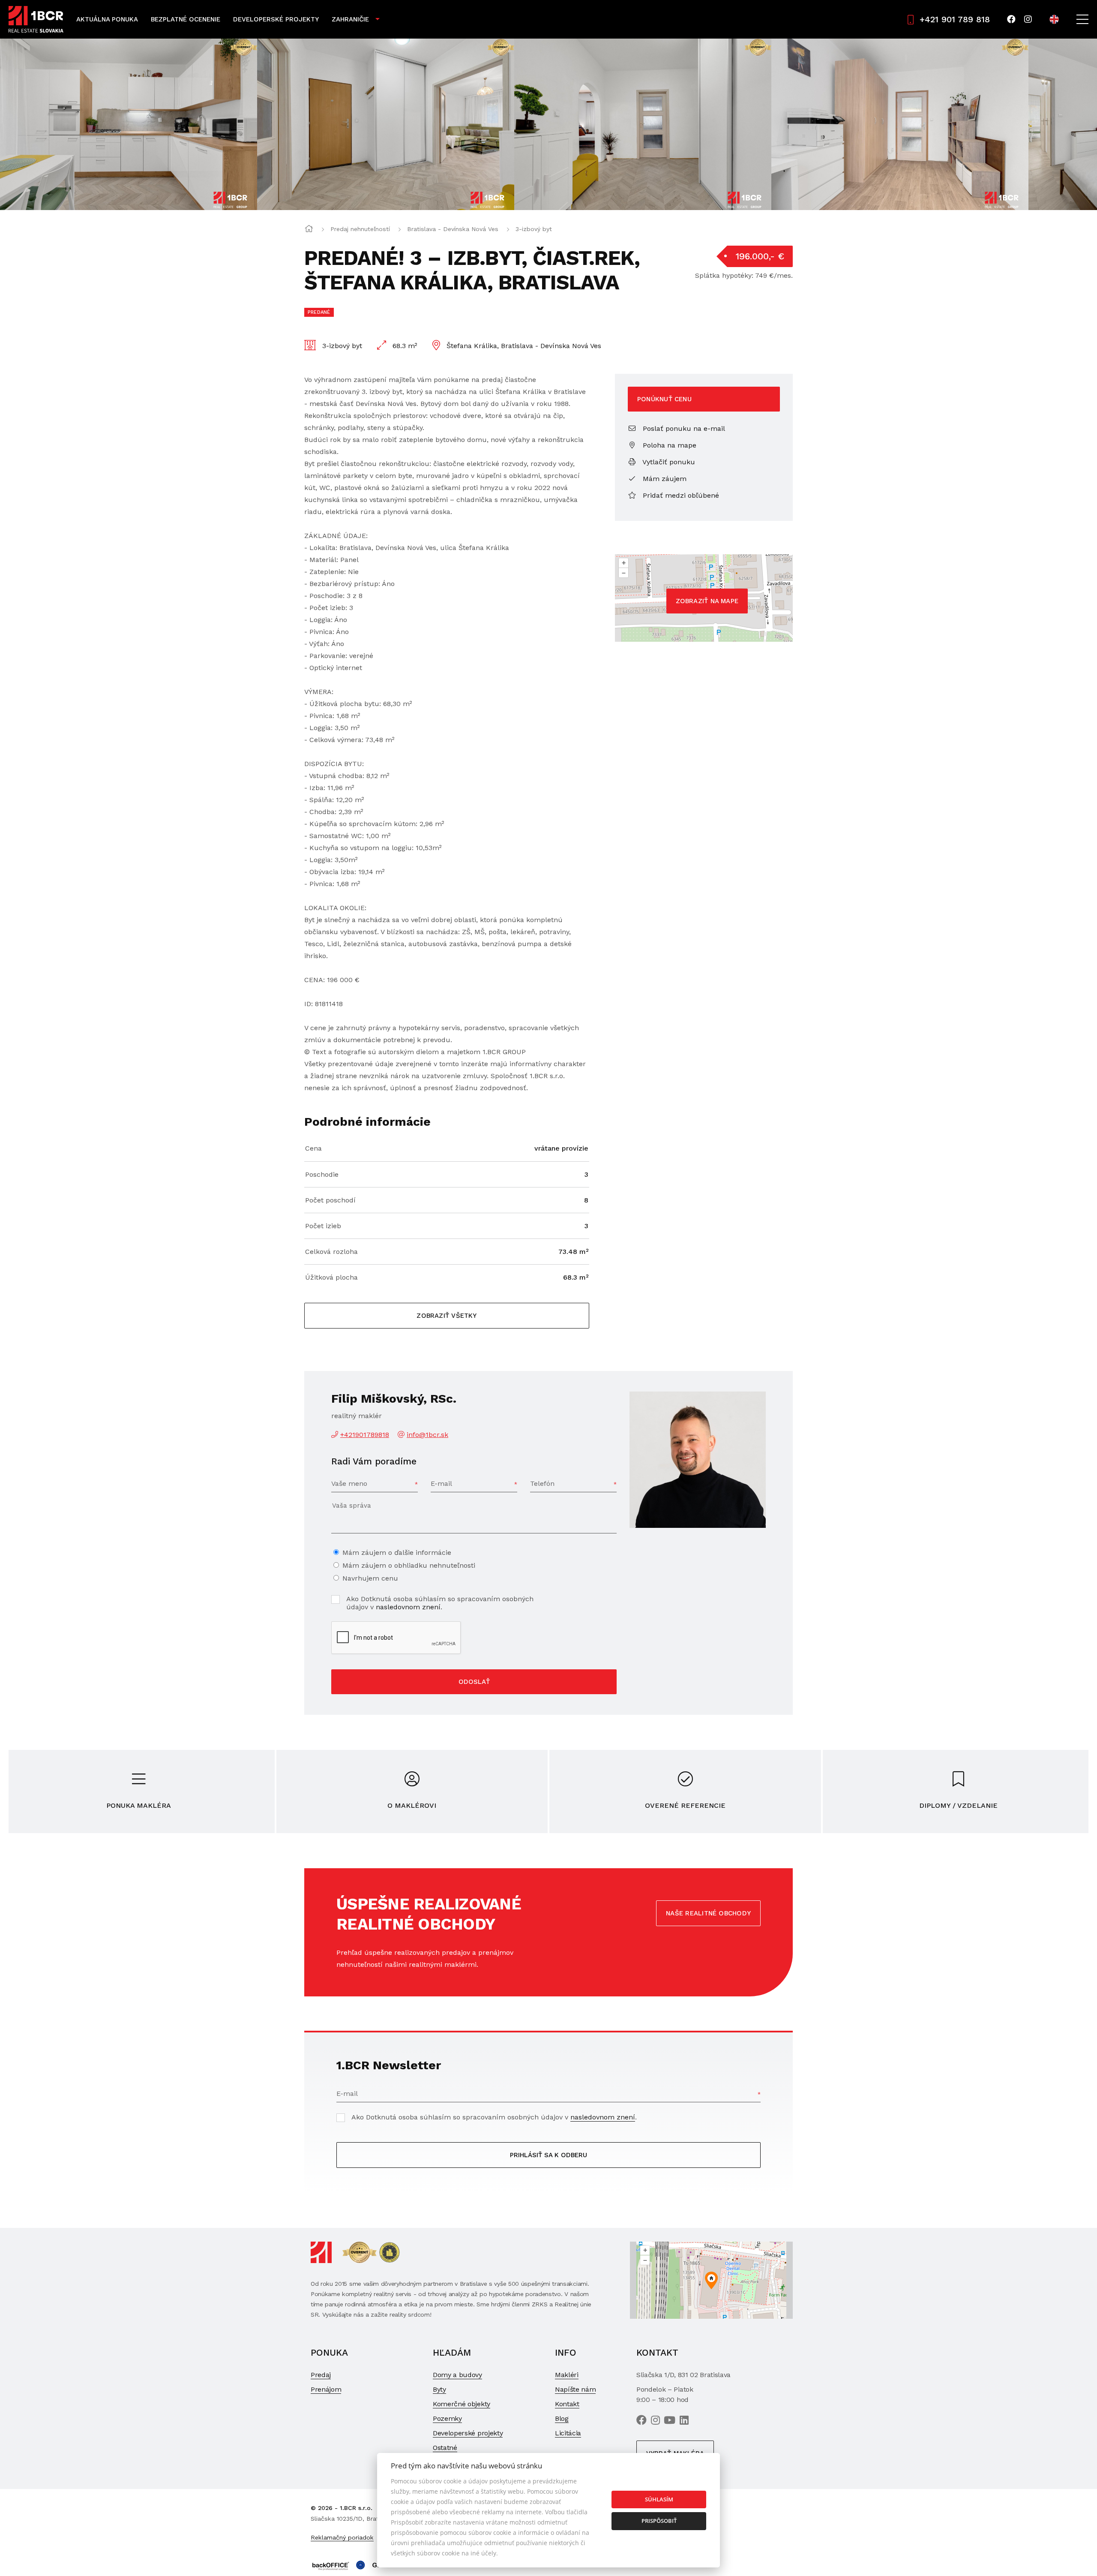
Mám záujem (664, 479)
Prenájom (326, 2389)
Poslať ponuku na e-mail (683, 428)
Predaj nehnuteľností (360, 229)
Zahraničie (350, 19)
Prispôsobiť (659, 2521)
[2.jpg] (129, 124)
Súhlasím (659, 2499)
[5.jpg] (643, 124)
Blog (562, 2418)
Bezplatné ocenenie (186, 19)
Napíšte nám (575, 2389)
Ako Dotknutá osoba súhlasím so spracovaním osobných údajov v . (440, 1603)
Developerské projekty (276, 19)
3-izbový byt (534, 229)
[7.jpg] (900, 124)
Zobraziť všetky (447, 1316)
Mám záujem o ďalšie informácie (397, 1553)
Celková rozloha (331, 1252)
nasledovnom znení (408, 1607)
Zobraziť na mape (707, 601)
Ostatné (445, 2448)
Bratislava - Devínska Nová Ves (453, 229)
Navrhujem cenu (370, 1578)
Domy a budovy (457, 2375)
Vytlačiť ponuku (668, 462)
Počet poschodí (330, 1200)
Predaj (321, 2375)
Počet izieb (323, 1226)
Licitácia (568, 2433)
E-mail (441, 1483)
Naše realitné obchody (708, 1913)
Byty (439, 2389)
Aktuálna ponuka (107, 19)
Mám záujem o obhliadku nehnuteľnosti (409, 1565)
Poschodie (322, 1174)
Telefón (542, 1483)
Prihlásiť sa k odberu (548, 2155)
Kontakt (567, 2404)
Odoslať (474, 1682)
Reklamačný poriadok (342, 2537)
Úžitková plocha (331, 1277)
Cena (313, 1148)
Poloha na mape (668, 445)
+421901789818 (365, 1435)
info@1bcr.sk (427, 1435)
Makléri (567, 2375)
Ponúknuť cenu (664, 399)
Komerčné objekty (462, 2404)
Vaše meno (349, 1483)
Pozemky (447, 2418)
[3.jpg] (386, 124)
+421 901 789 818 (955, 19)
